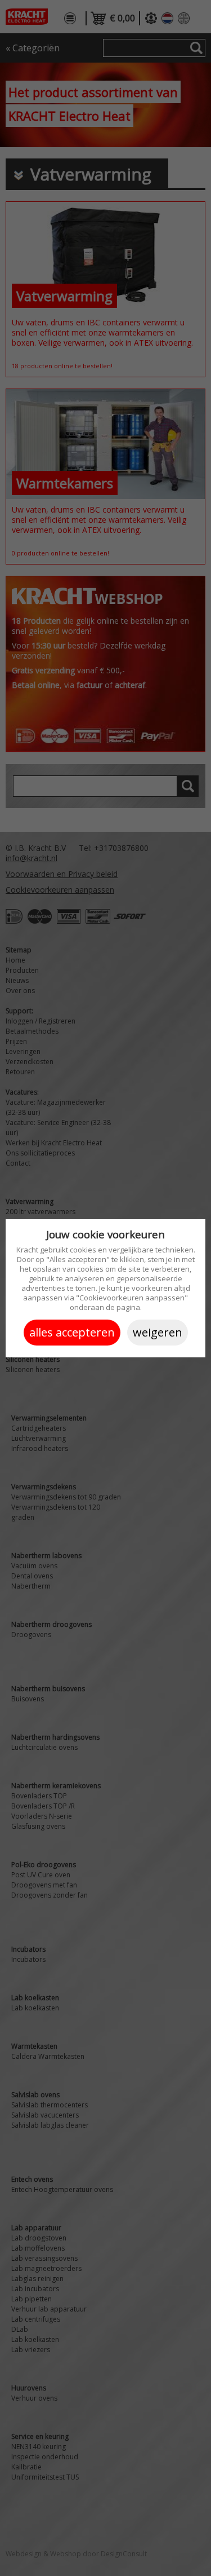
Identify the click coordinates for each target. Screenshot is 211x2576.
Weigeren (158, 1332)
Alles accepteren (72, 1332)
